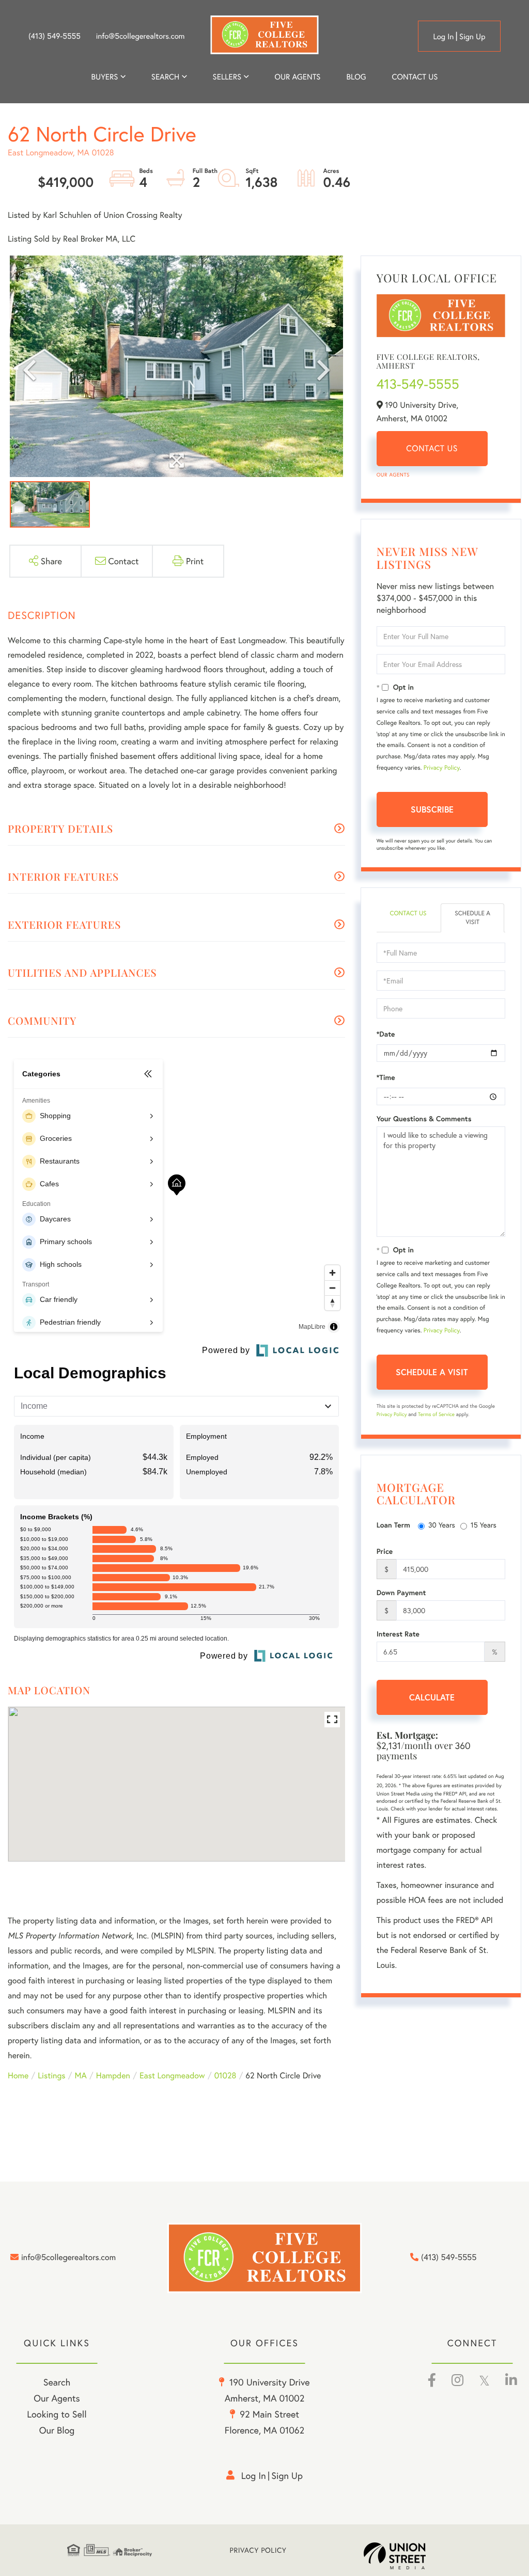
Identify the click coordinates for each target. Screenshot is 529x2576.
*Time (386, 1077)
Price (385, 1551)
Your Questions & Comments (424, 1119)
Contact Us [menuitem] (415, 77)
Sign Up (472, 37)
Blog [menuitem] (356, 77)
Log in (443, 37)
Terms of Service (436, 1414)
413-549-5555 (418, 384)
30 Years (442, 1525)
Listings (51, 2076)
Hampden (113, 2076)
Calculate (432, 1697)
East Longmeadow (172, 2076)
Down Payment (401, 1593)
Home (18, 2076)
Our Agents (393, 475)
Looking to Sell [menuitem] (57, 2414)
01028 (225, 2076)
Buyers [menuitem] (105, 77)
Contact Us (432, 448)
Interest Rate (398, 1634)
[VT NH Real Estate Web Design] (413, 2556)
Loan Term (393, 1525)
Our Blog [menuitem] (57, 2430)
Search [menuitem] (165, 77)
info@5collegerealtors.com (141, 36)
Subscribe (432, 809)
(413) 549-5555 (55, 36)
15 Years (484, 1525)
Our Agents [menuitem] (297, 77)
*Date (386, 1034)
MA (81, 2076)
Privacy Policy (442, 768)
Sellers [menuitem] (227, 77)
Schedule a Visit (472, 918)
